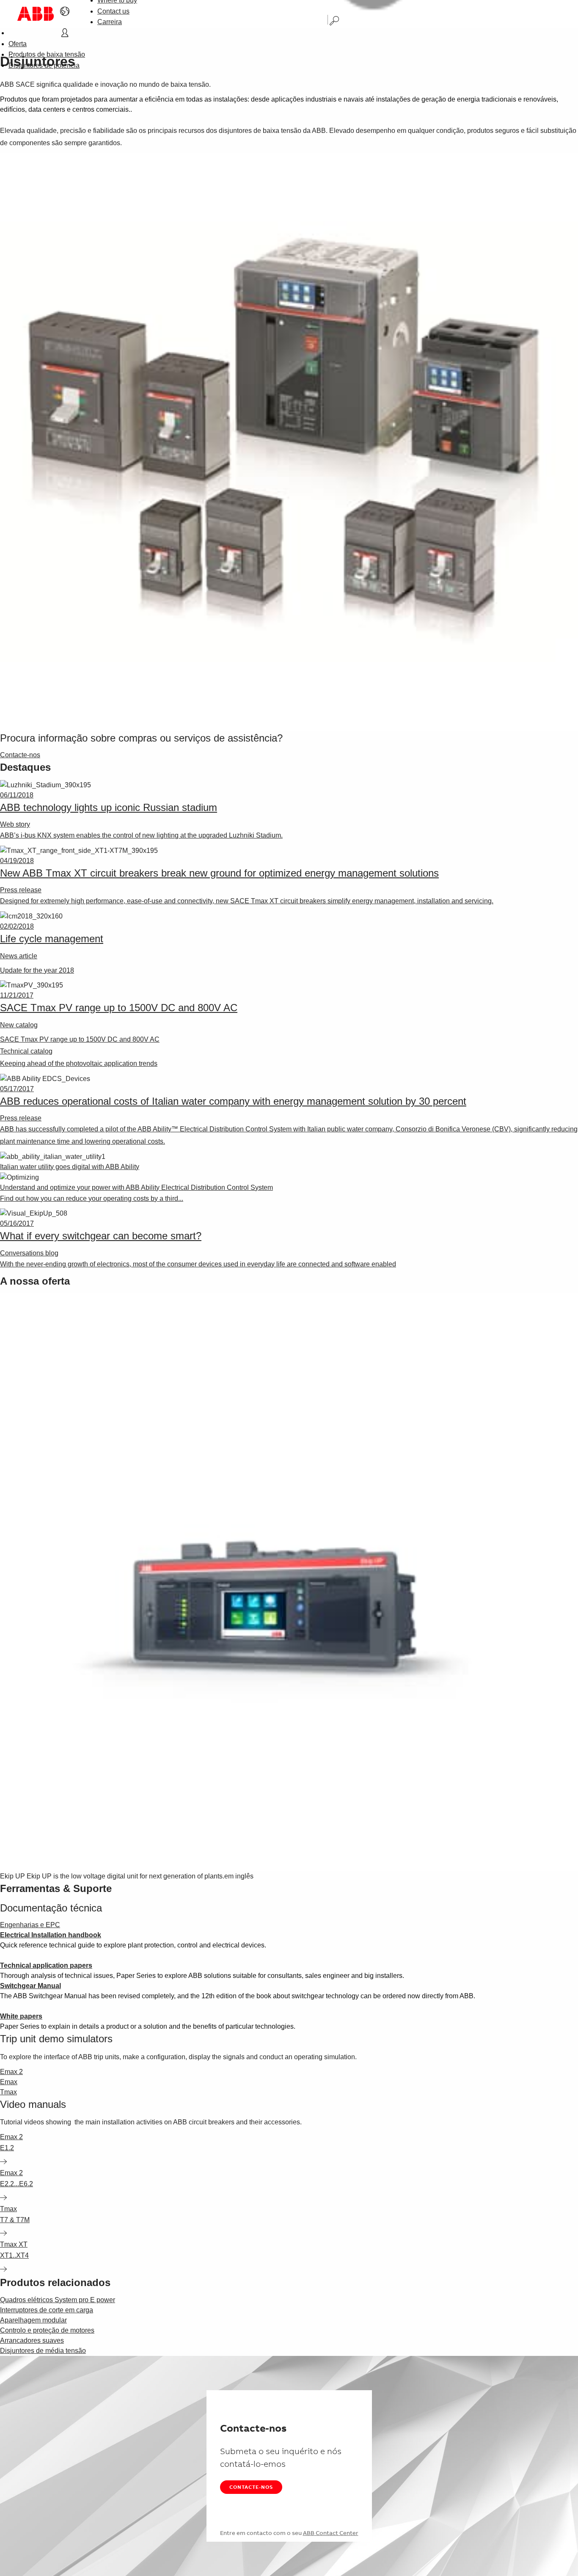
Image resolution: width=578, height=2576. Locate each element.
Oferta (18, 44)
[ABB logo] (36, 14)
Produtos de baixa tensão (47, 54)
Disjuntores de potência (44, 65)
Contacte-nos (251, 2487)
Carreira (110, 22)
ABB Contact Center (331, 2533)
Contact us (113, 11)
